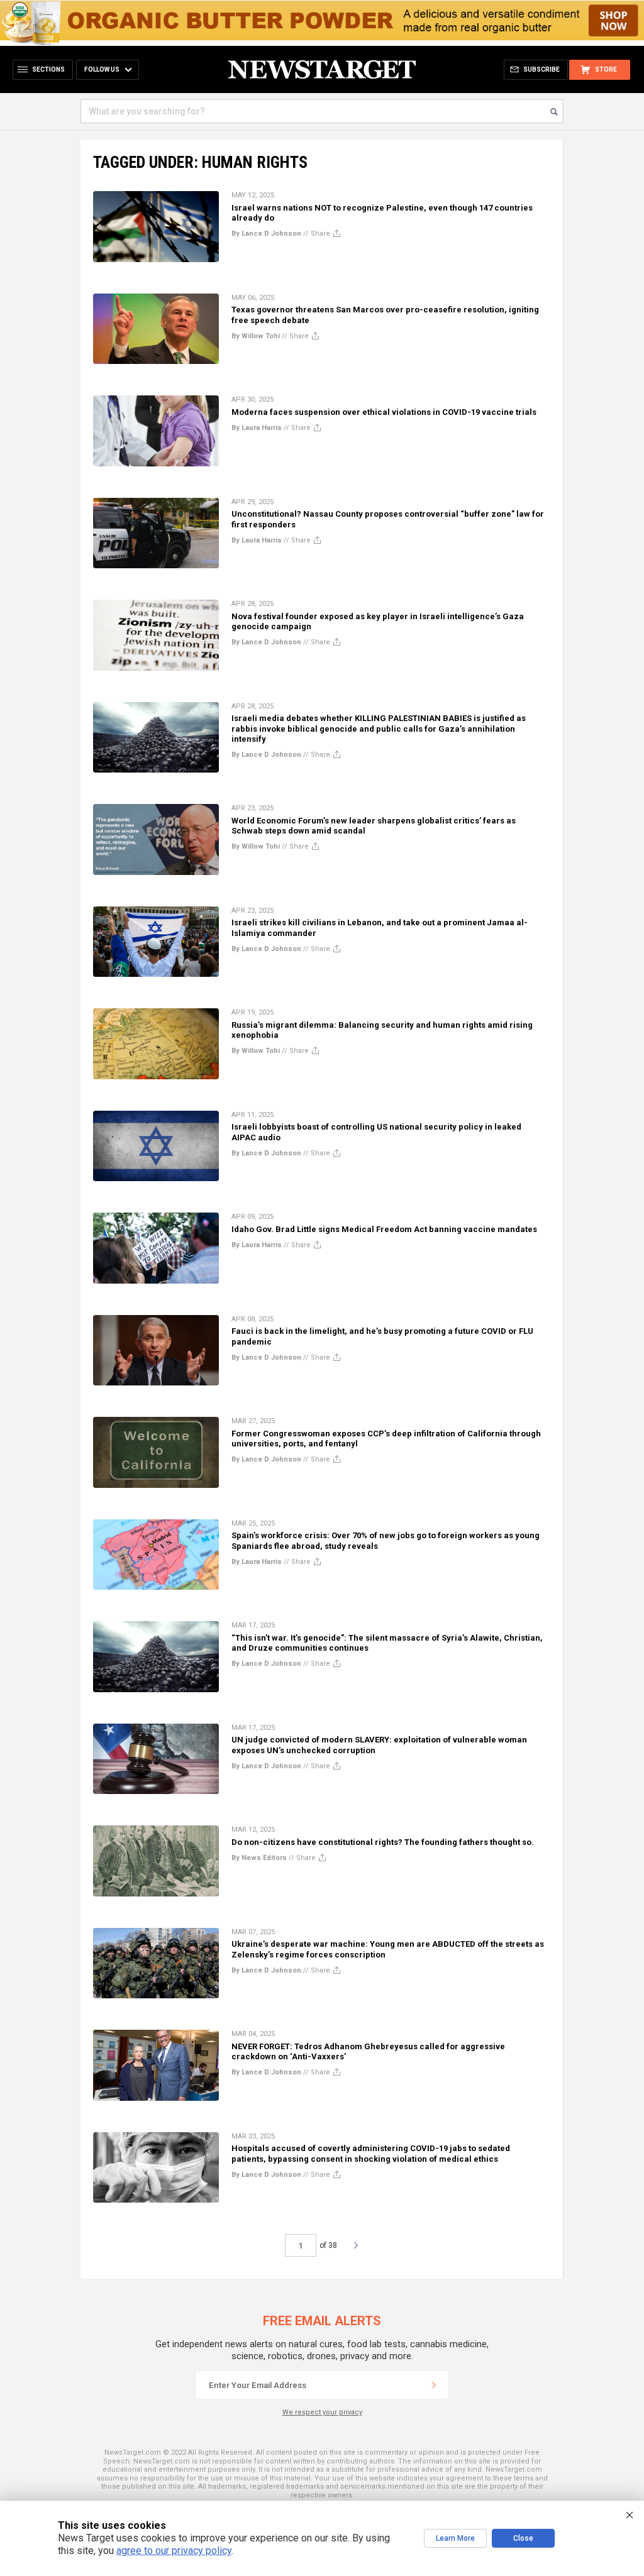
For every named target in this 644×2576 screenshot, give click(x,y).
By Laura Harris (257, 428)
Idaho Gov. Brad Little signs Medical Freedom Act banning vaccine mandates (384, 1229)
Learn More (455, 2538)
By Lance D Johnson (266, 234)
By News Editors (259, 1858)
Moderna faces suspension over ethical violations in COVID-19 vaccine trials (384, 412)
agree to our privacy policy (174, 2551)
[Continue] (434, 2385)
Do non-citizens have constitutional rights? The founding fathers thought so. (383, 1842)
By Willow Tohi (256, 336)
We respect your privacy (322, 2412)
